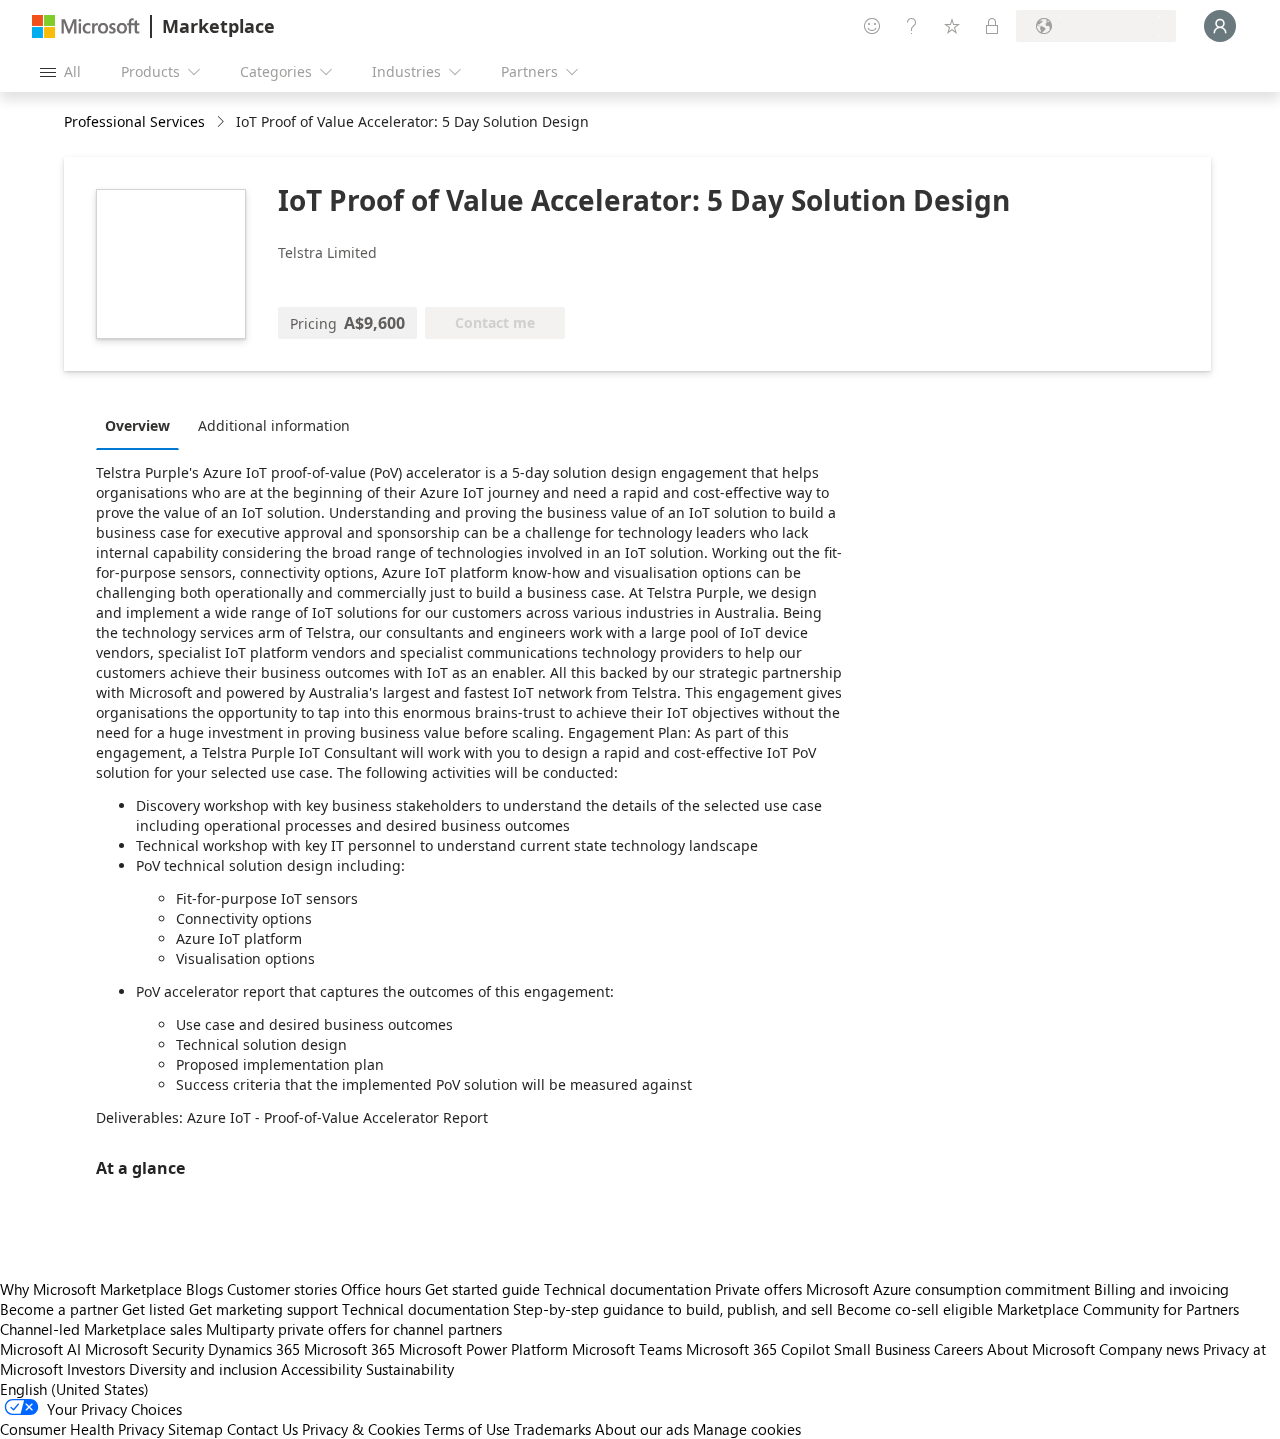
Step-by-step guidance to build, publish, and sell (673, 1309)
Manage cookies (747, 1429)
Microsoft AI (40, 1349)
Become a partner (59, 1309)
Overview (137, 425)
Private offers (758, 1289)
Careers (958, 1349)
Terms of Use (467, 1429)
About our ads (642, 1429)
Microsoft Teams (627, 1349)
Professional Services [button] (134, 121)
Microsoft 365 (349, 1349)
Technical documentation (627, 1289)
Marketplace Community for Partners (1118, 1309)
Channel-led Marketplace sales (101, 1329)
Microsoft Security (144, 1349)
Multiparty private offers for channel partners (354, 1329)
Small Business (882, 1349)
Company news (1149, 1349)
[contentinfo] (222, 122)
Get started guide (482, 1289)
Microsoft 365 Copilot (758, 1349)
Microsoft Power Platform (483, 1349)
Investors (96, 1369)
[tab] (142, 425)
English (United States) (74, 1389)
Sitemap (195, 1429)
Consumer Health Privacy (82, 1429)
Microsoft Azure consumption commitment (950, 1289)
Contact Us (262, 1429)
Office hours (381, 1289)
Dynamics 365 (254, 1349)
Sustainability (410, 1369)
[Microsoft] (86, 26)
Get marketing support (263, 1309)
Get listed (153, 1309)
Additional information (274, 425)
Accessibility (321, 1369)
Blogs (204, 1289)
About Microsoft (1041, 1349)
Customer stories (282, 1289)
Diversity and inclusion (203, 1369)
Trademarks (552, 1429)
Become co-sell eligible (915, 1309)
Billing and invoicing (1161, 1289)
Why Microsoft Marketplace (91, 1289)
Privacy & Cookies (361, 1429)
